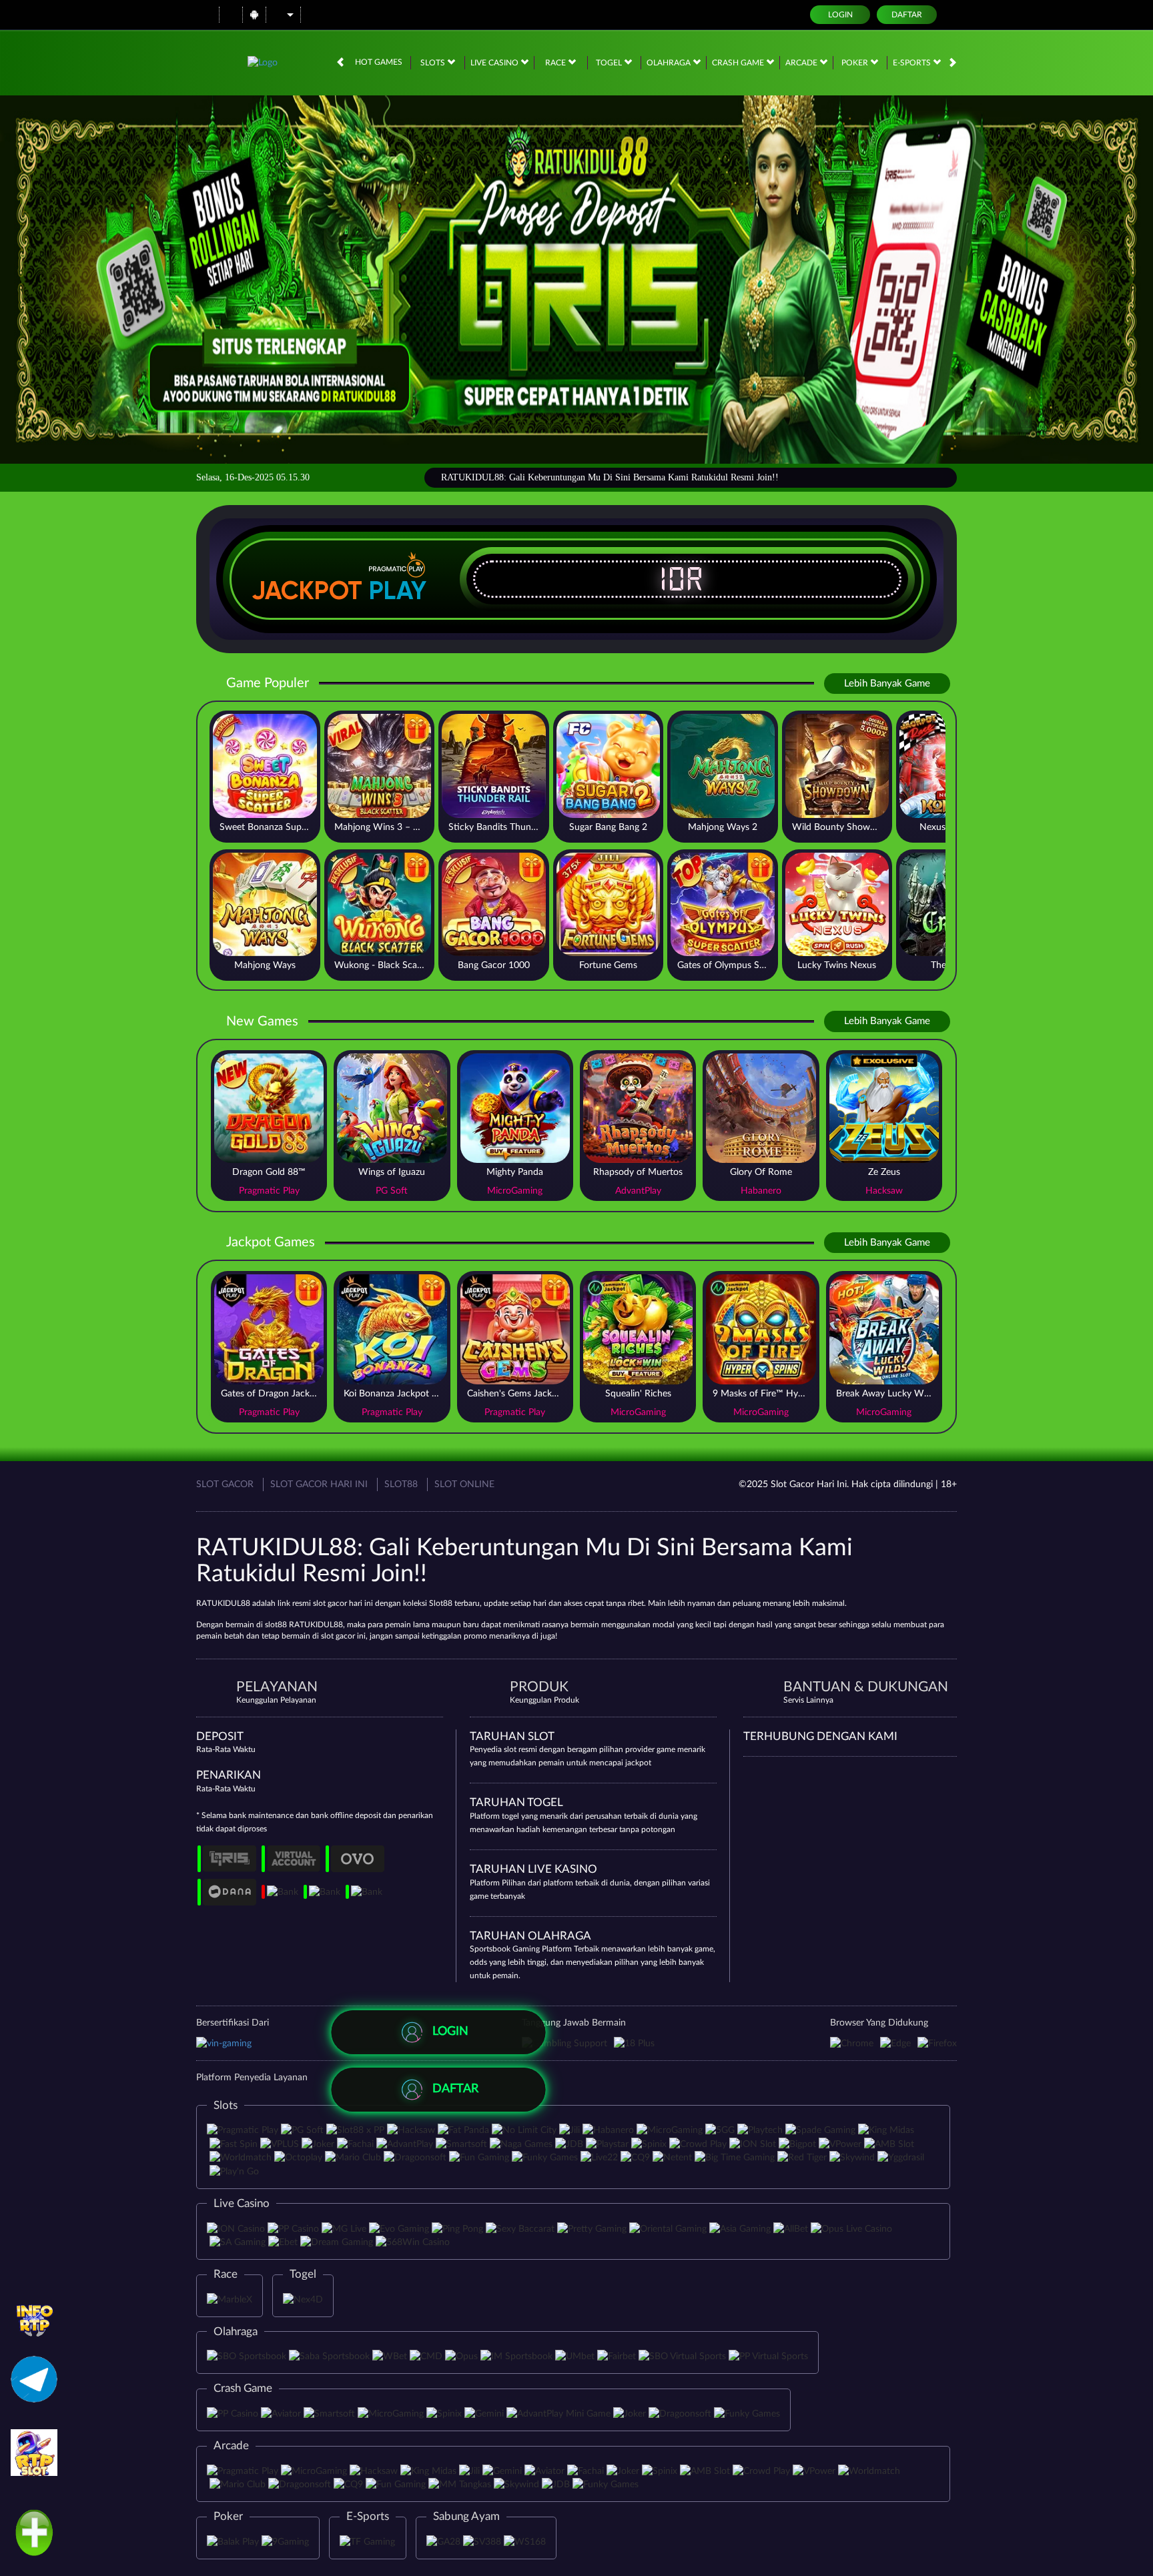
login (840, 15)
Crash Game (739, 63)
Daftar (907, 15)
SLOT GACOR (225, 1484)
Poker (856, 63)
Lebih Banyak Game (887, 684)
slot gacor (338, 1636)
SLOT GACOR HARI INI (319, 1484)
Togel (610, 63)
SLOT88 (401, 1484)
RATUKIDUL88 (223, 1603)
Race (556, 63)
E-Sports (913, 63)
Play (398, 590)
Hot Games (379, 62)
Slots (434, 63)
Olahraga (670, 63)
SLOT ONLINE (464, 1484)
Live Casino (495, 63)
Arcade (802, 63)
